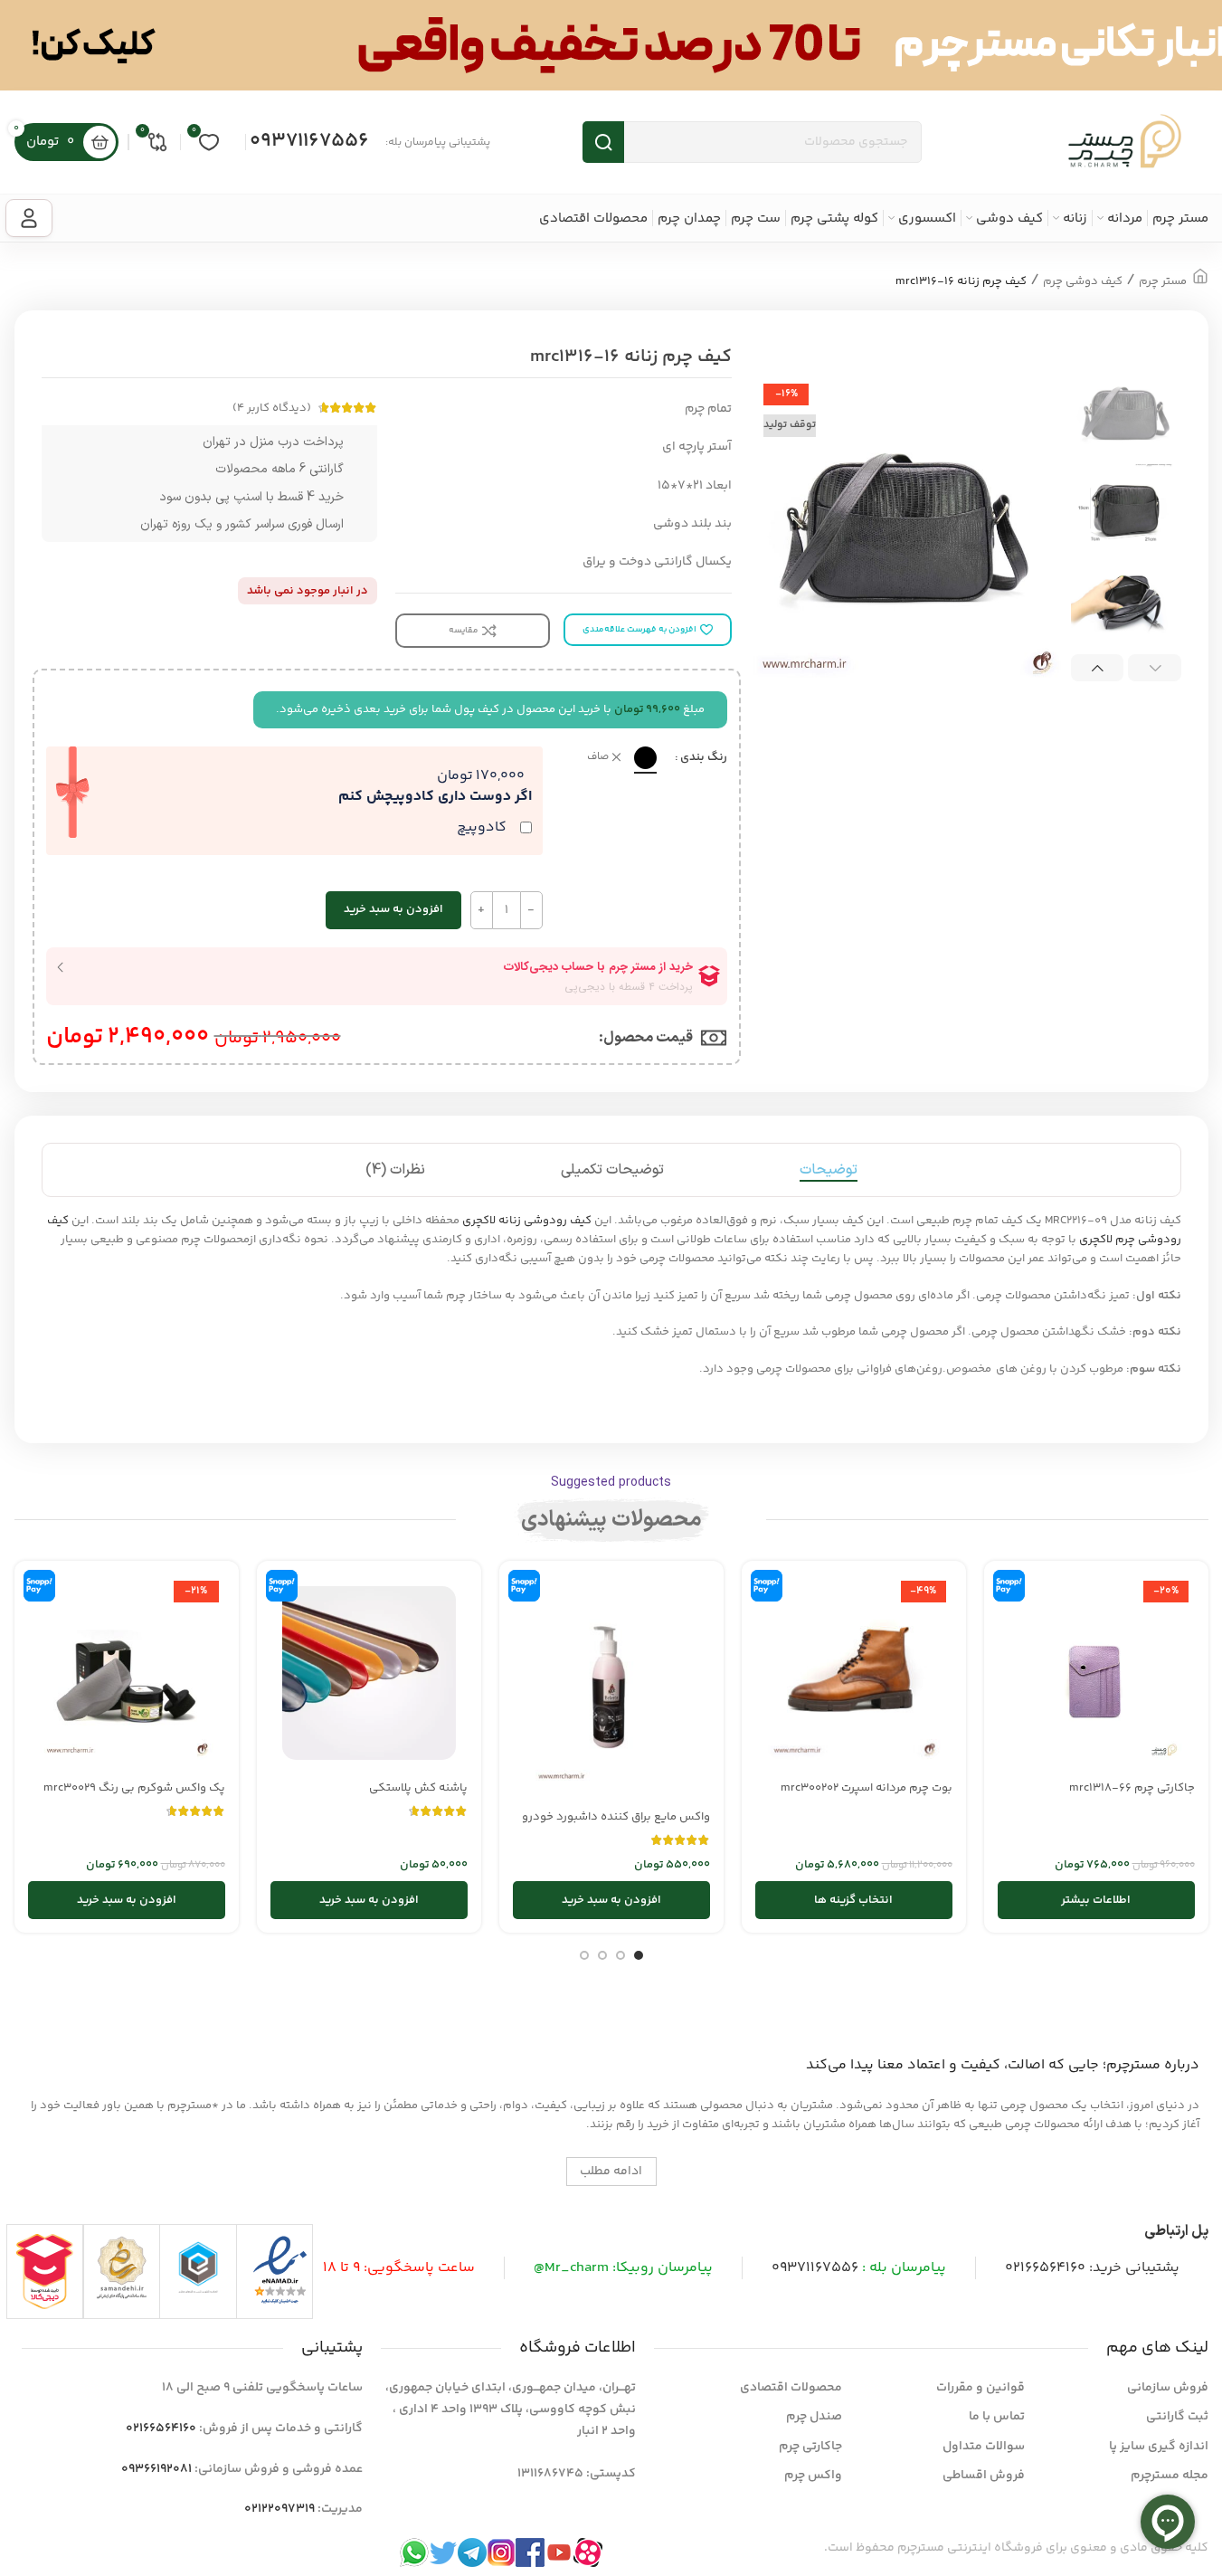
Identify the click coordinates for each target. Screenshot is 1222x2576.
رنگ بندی (704, 757)
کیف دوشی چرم (1083, 281)
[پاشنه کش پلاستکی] (369, 1673)
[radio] (645, 758)
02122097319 (279, 2509)
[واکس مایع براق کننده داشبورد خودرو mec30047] (611, 1687)
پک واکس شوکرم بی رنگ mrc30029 (134, 1788)
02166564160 (1045, 2268)
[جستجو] (603, 142)
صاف (598, 758)
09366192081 (156, 2469)
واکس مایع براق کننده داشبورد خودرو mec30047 (616, 1825)
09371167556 (309, 141)
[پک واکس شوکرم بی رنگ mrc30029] (127, 1673)
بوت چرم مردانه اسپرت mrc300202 (867, 1788)
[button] (1155, 668)
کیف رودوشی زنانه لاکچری (527, 1221)
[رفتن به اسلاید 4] (584, 1955)
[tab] (829, 1170)
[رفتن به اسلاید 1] (639, 1955)
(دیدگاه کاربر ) (272, 408)
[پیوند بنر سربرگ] (611, 45)
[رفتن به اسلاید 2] (620, 1955)
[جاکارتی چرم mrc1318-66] (1096, 1673)
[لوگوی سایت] (1125, 142)
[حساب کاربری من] (29, 218)
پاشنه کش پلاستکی (418, 1788)
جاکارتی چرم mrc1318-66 (1132, 1788)
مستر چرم (1163, 281)
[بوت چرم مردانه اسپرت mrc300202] (854, 1673)
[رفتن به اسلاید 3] (602, 1955)
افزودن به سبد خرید (393, 909)
